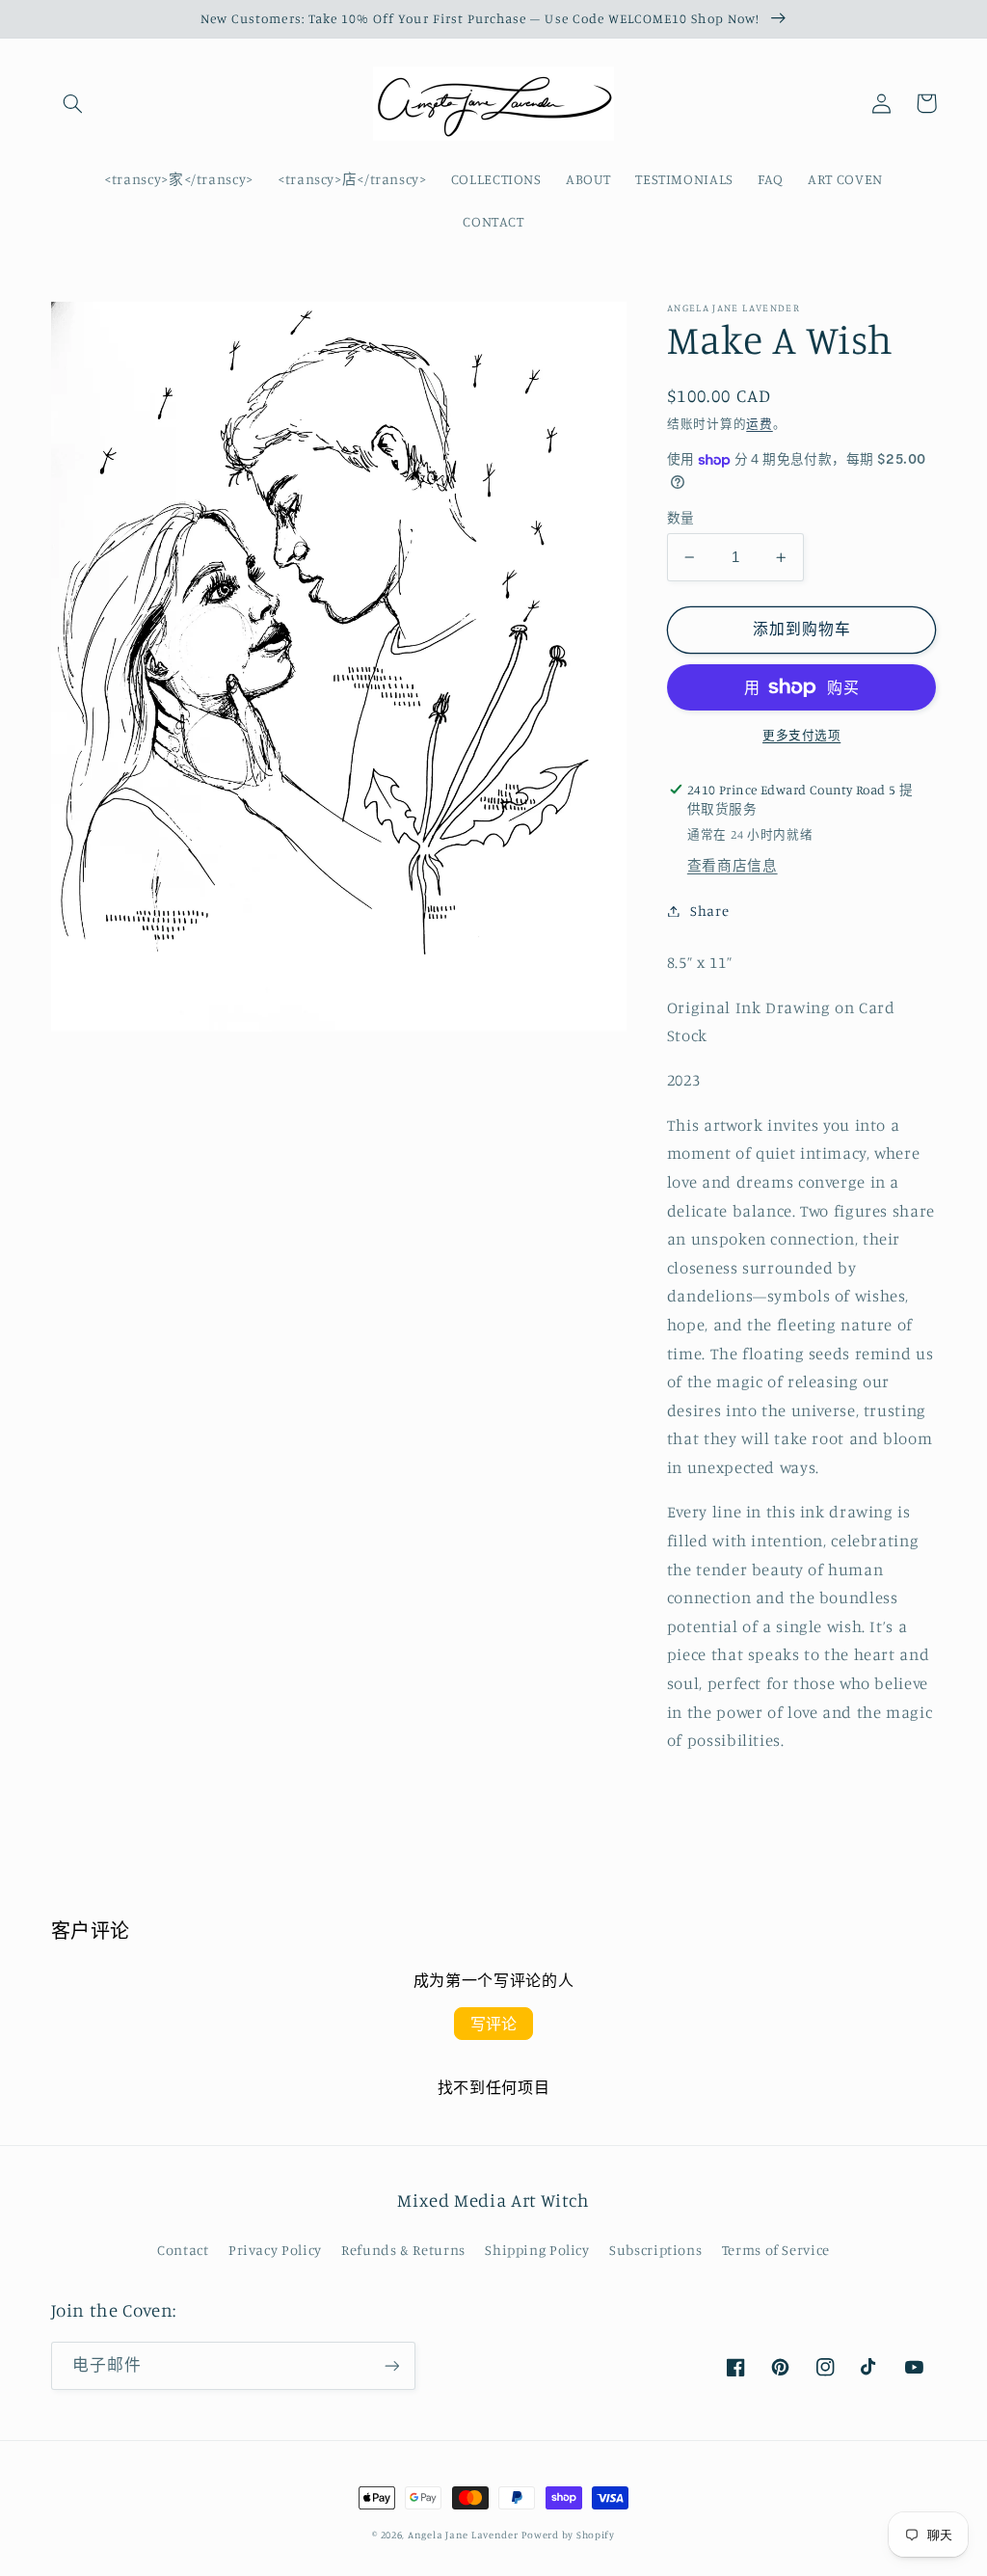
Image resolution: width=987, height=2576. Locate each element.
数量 (681, 518)
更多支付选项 (801, 735)
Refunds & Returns (403, 2250)
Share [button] (709, 911)
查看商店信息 (733, 865)
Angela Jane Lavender (463, 2535)
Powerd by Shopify (568, 2535)
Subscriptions (655, 2250)
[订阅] (391, 2365)
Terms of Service (776, 2250)
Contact (183, 2250)
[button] (73, 103)
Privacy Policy (275, 2250)
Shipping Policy (537, 2250)
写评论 (493, 2024)
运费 (759, 424)
